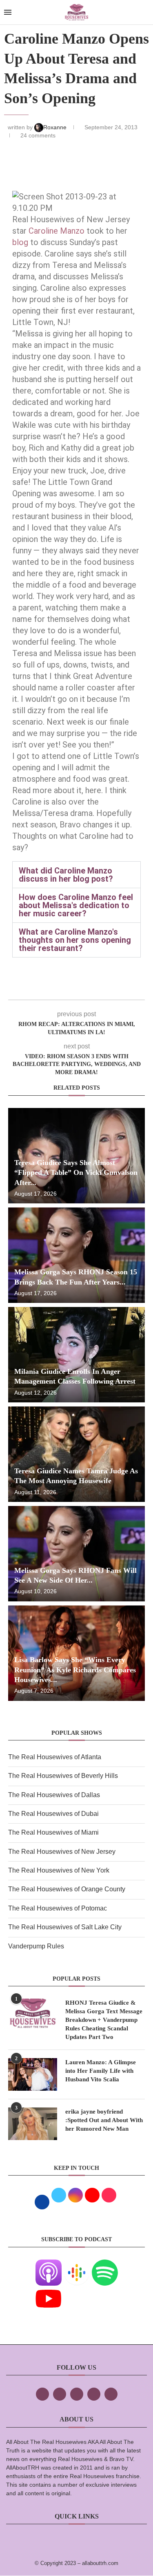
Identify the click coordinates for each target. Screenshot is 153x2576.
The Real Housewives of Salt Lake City (65, 1927)
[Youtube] (49, 2291)
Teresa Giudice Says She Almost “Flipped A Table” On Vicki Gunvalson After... (76, 1173)
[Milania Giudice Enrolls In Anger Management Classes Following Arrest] (76, 1355)
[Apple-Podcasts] (49, 2265)
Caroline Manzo (57, 231)
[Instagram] (77, 2394)
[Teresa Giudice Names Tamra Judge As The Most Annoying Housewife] (76, 1454)
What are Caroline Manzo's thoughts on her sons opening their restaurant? (75, 940)
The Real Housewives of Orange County (67, 1889)
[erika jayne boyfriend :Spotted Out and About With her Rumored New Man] (33, 2124)
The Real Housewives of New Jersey (62, 1852)
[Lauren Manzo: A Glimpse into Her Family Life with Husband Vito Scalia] (33, 2074)
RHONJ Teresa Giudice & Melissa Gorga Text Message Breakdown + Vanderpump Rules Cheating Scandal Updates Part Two (104, 2020)
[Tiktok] (94, 2394)
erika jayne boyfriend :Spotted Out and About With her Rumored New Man (104, 2120)
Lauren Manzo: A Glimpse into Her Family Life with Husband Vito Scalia (101, 2071)
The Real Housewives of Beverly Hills (63, 1776)
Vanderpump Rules (36, 1946)
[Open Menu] (8, 12)
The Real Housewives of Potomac (58, 1908)
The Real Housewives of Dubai (53, 1814)
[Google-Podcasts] (77, 2265)
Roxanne (56, 127)
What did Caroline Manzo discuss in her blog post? (66, 875)
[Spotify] (105, 2265)
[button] (76, 875)
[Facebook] (42, 2394)
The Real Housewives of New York (59, 1870)
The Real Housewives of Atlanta (55, 1757)
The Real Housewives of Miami (53, 1832)
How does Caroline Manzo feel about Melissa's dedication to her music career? (76, 905)
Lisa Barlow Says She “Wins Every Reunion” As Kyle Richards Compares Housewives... (75, 1670)
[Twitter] (60, 2394)
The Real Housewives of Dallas (54, 1795)
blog (21, 242)
